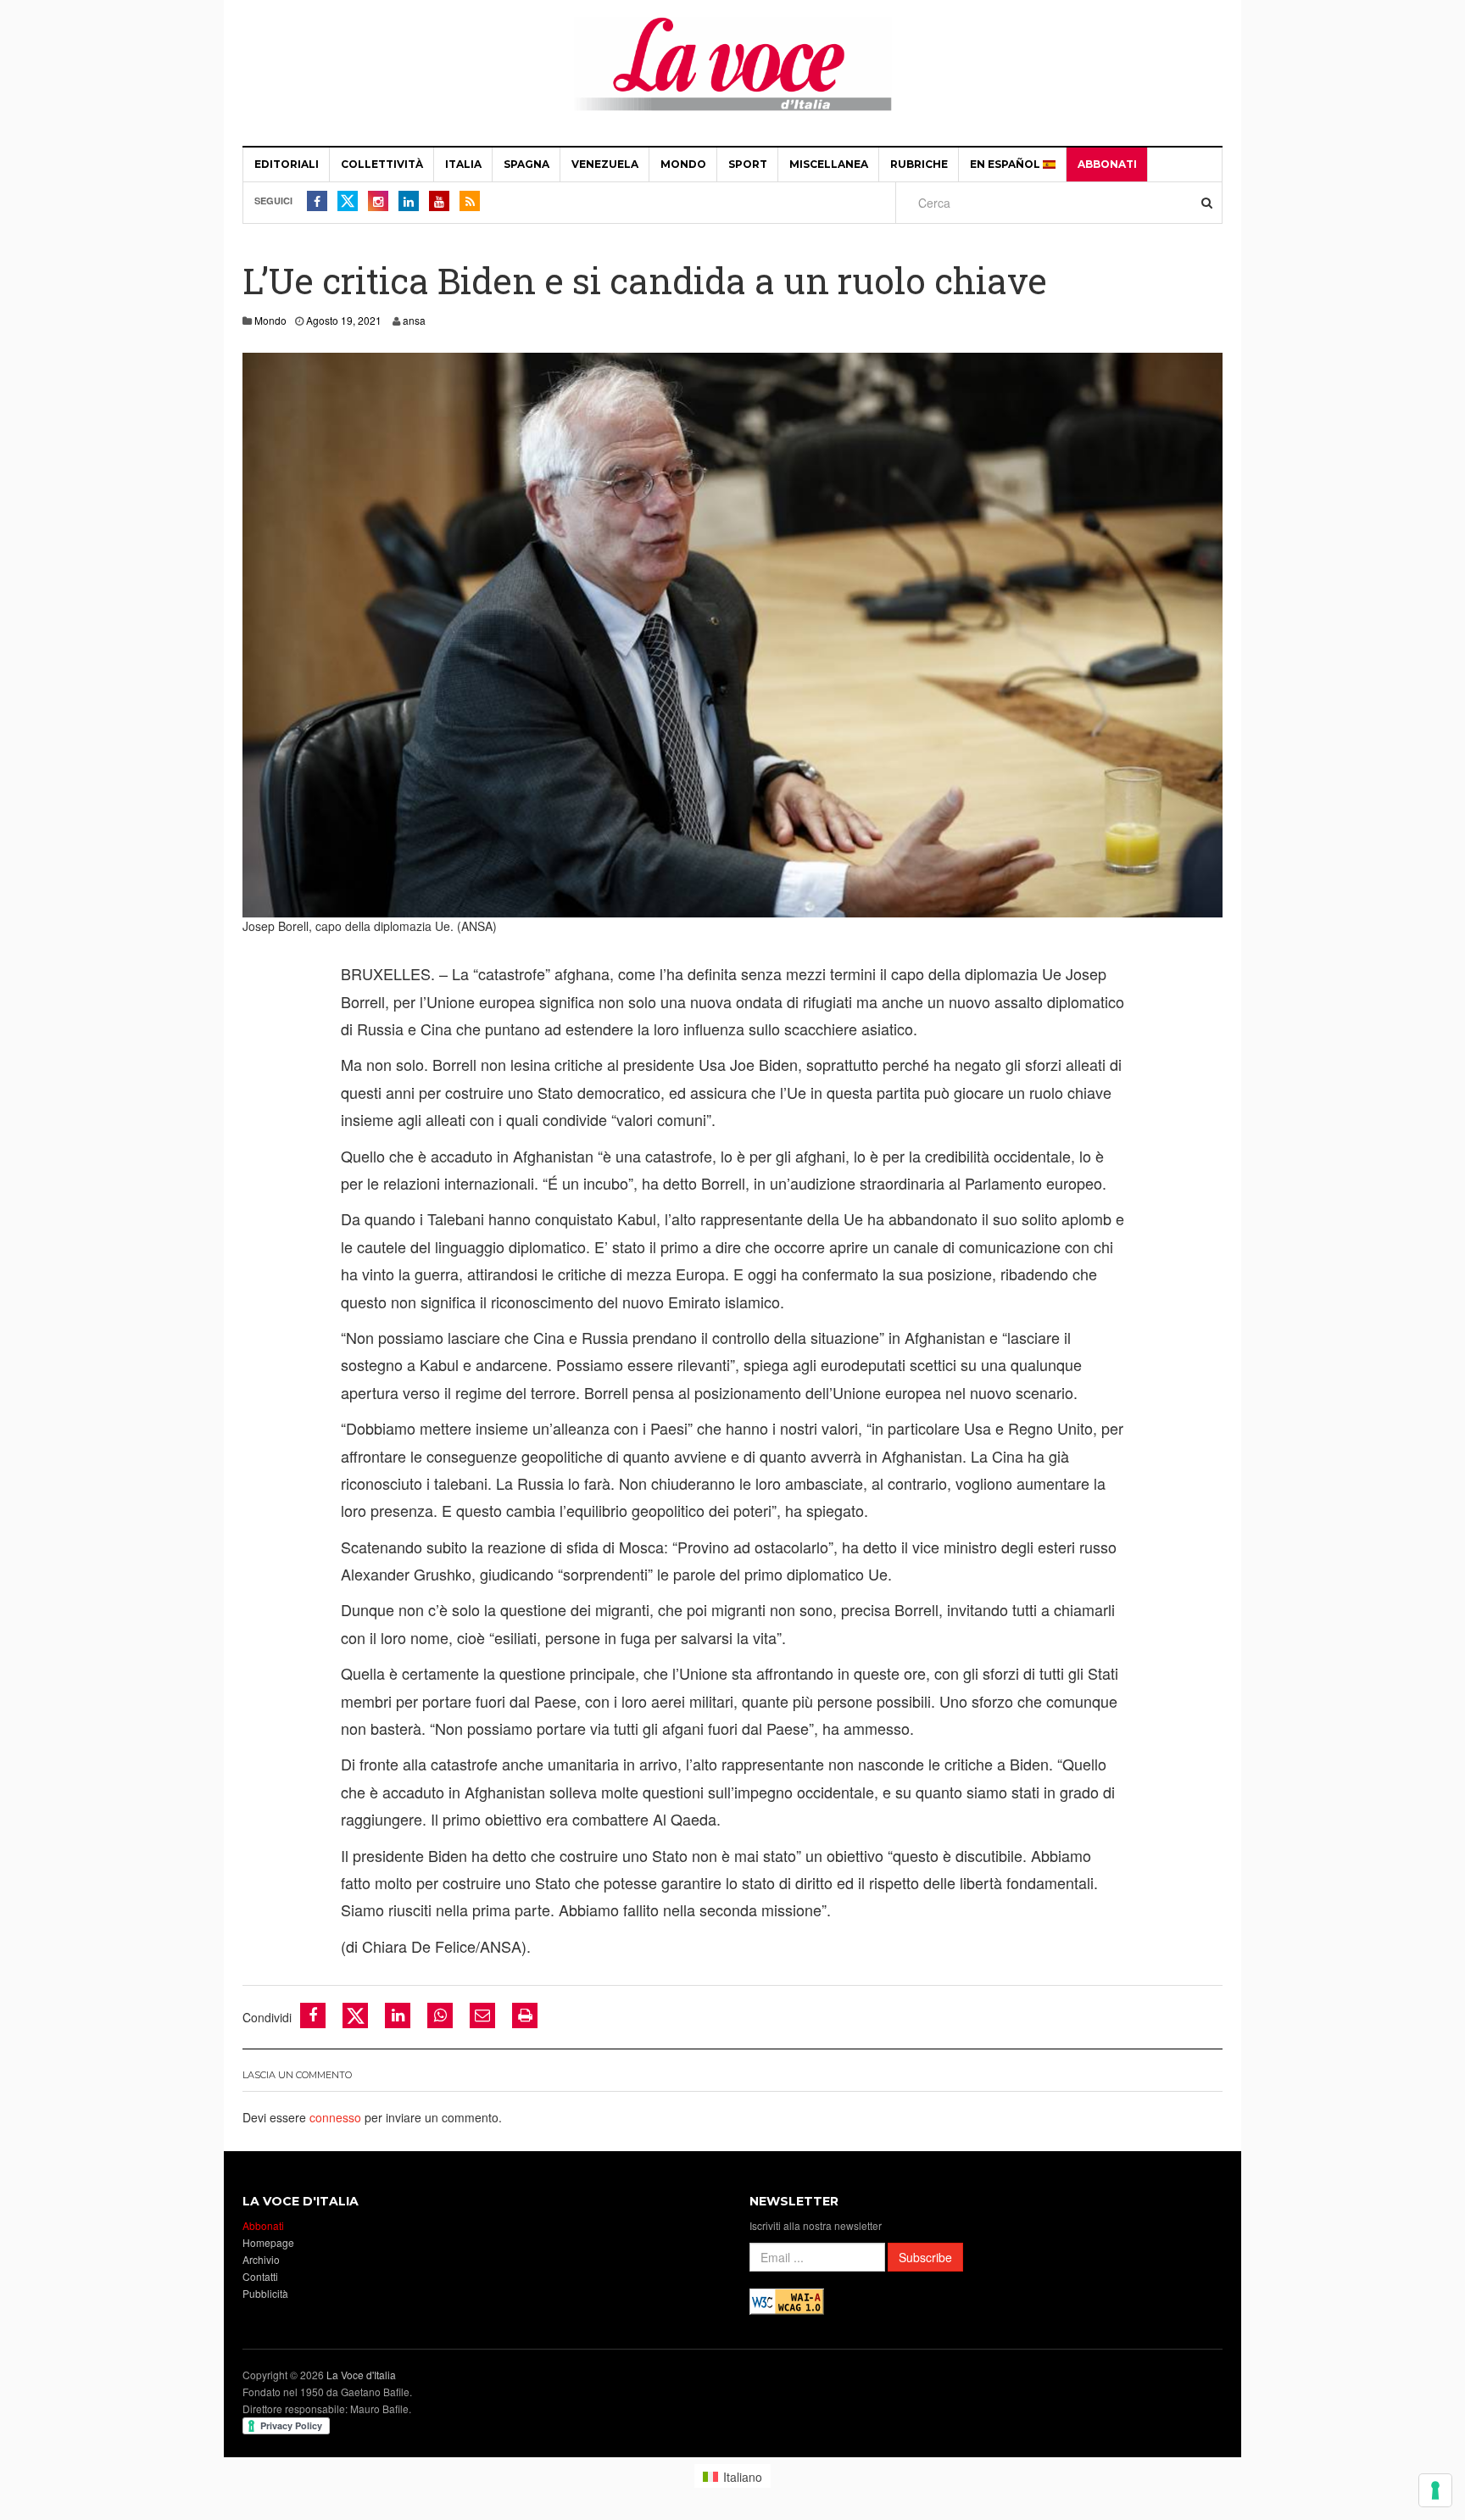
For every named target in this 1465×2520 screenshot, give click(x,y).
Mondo (683, 164)
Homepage (268, 2242)
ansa (414, 320)
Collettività (382, 164)
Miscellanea (829, 164)
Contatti (260, 2276)
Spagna (526, 164)
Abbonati (1107, 164)
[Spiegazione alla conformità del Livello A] (787, 2300)
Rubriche (919, 164)
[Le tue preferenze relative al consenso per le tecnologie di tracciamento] (1435, 2490)
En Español (1006, 164)
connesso (335, 2117)
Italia (463, 164)
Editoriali (287, 164)
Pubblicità (265, 2293)
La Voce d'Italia (361, 2375)
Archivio (261, 2259)
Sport (748, 164)
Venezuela (605, 164)
